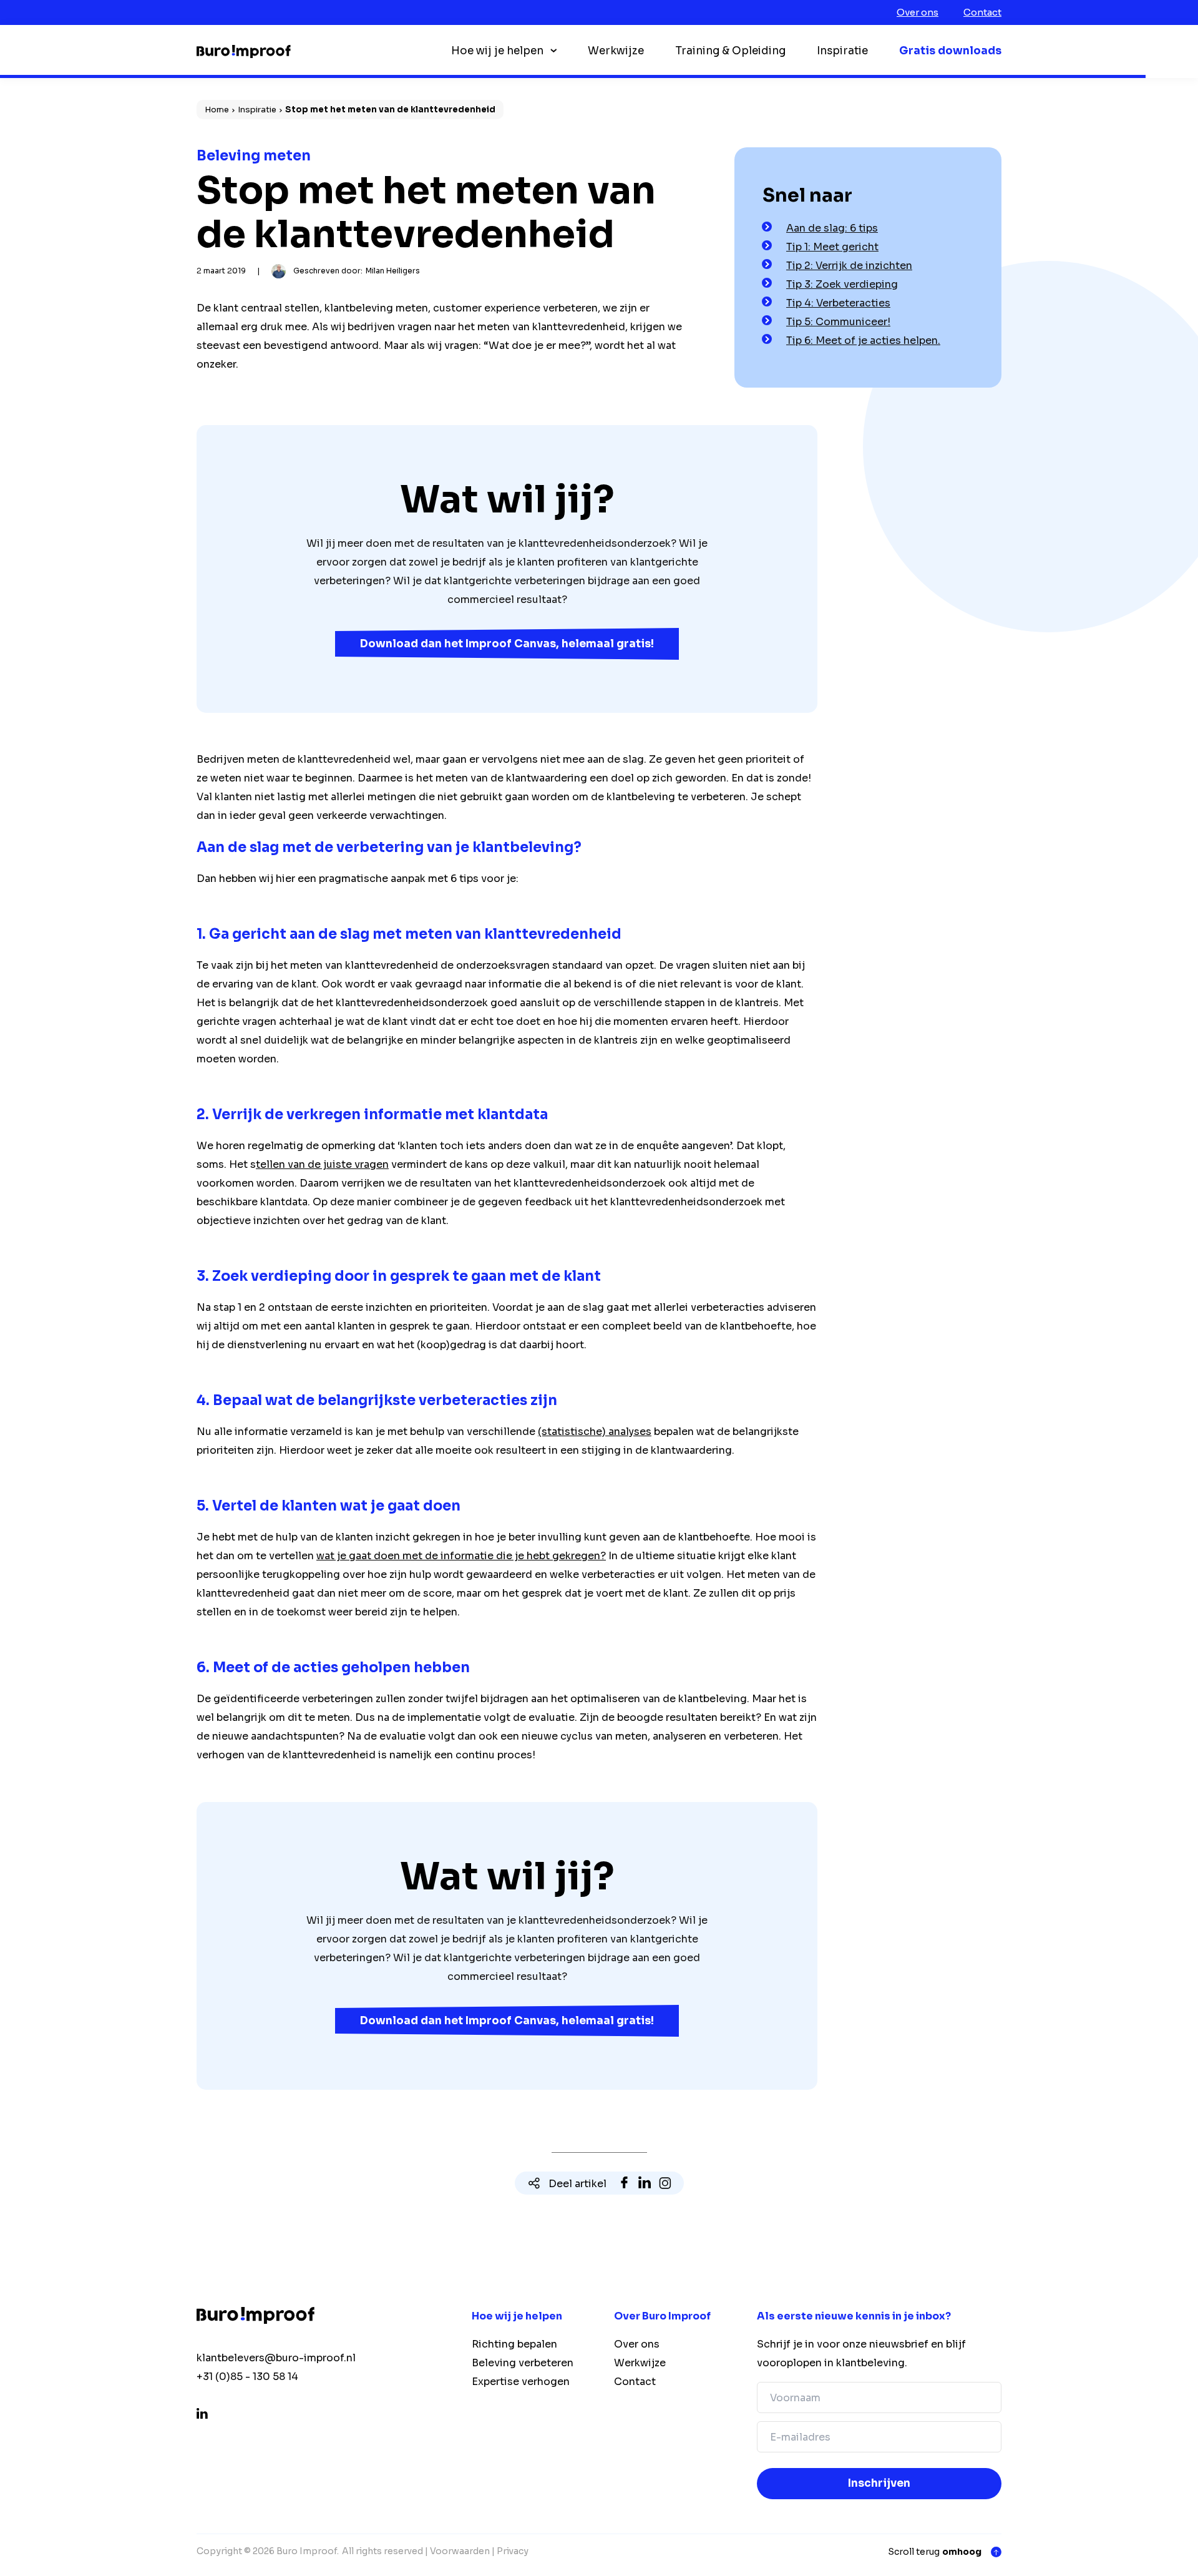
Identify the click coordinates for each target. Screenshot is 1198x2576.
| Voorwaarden (457, 2551)
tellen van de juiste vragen (322, 1164)
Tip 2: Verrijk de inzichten (849, 266)
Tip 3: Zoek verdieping (842, 284)
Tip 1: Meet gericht (832, 247)
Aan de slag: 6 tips (832, 228)
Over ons (918, 12)
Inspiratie (842, 51)
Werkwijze (616, 51)
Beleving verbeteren (523, 2363)
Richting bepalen (514, 2344)
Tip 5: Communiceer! (838, 322)
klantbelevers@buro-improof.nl (276, 2358)
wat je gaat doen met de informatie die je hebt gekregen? (461, 1556)
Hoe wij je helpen (497, 51)
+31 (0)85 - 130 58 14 (247, 2377)
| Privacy (510, 2551)
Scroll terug (935, 2552)
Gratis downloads (950, 51)
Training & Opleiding (730, 51)
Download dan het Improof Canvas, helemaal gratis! (507, 644)
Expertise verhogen (521, 2382)
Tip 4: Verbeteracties (838, 303)
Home (217, 110)
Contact (982, 12)
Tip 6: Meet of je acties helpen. (863, 340)
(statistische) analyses (595, 1432)
